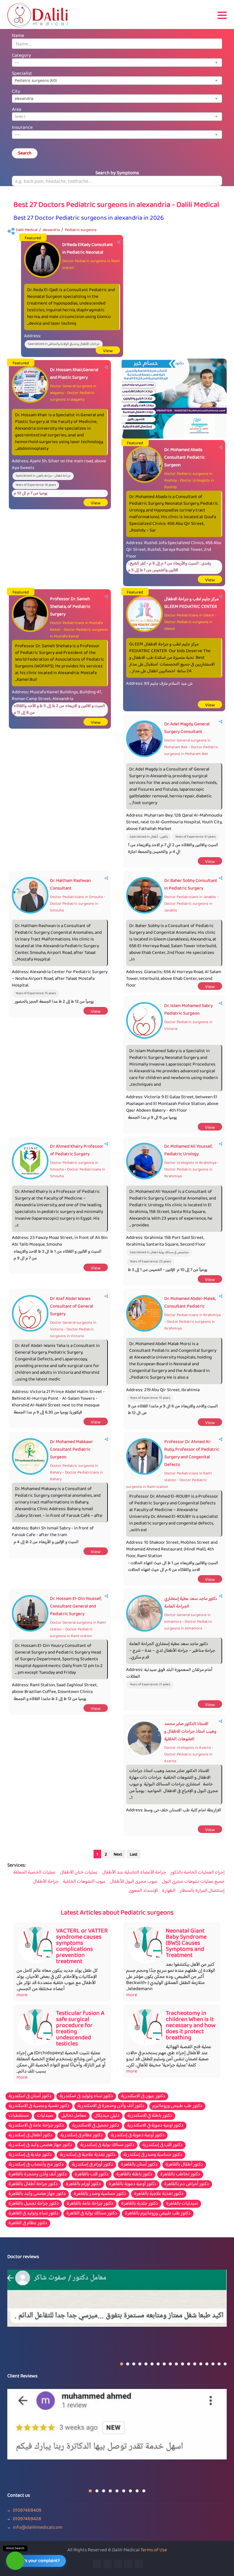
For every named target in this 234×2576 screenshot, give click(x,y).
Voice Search (15, 2548)
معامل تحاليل (74, 2116)
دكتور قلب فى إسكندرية (162, 2145)
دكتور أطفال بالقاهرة (184, 2165)
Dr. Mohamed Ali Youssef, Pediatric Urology (188, 1150)
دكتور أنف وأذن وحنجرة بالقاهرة (38, 2174)
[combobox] (117, 63)
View (108, 351)
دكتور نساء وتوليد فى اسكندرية (86, 2096)
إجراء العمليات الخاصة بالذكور (197, 1873)
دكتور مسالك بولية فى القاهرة (92, 2213)
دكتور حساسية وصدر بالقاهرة (100, 2194)
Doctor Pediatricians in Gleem (189, 615)
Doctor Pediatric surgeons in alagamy (72, 396)
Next (118, 1855)
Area (17, 110)
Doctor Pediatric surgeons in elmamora (188, 1625)
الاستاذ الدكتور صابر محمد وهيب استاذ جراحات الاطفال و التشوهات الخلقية (190, 1732)
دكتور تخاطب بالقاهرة (180, 2174)
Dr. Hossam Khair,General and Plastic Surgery (74, 374)
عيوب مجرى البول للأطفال (134, 1882)
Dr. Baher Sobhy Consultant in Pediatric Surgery (191, 885)
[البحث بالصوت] (15, 2561)
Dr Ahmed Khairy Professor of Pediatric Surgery (77, 1150)
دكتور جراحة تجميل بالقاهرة (34, 2204)
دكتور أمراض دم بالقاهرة (187, 2184)
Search (25, 153)
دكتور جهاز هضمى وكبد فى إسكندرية (40, 2145)
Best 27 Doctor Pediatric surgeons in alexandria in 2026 (89, 218)
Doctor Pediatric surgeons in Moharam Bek (191, 751)
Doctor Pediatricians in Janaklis (190, 897)
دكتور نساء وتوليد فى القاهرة (34, 2213)
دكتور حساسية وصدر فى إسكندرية (153, 2155)
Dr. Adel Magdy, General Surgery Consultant (187, 728)
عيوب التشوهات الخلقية (84, 1882)
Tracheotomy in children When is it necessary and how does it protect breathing (191, 2026)
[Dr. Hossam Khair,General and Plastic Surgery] (174, 399)
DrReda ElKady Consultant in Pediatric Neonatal (88, 249)
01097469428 (27, 2519)
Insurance (22, 128)
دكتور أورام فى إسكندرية (92, 2165)
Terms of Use (154, 2550)
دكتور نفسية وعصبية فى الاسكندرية (39, 2106)
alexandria (51, 230)
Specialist (22, 74)
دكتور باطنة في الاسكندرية (150, 2116)
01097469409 (27, 2511)
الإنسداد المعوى (143, 1891)
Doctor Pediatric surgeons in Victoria (72, 1333)
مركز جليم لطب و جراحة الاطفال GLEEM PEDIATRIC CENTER (191, 603)
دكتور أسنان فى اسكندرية (30, 2096)
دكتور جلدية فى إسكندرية (30, 2155)
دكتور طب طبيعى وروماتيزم (177, 2106)
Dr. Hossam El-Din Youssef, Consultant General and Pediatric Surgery (76, 1606)
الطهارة (169, 1891)
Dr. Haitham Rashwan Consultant (70, 885)
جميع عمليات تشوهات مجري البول (193, 1882)
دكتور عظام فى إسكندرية (82, 2135)
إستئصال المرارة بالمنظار (202, 1891)
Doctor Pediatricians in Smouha (76, 897)
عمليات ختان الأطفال (79, 1873)
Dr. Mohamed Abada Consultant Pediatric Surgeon (184, 458)
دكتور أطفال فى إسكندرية (30, 2135)
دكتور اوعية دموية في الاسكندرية (155, 2126)
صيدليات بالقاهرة (182, 2204)
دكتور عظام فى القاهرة (28, 2223)
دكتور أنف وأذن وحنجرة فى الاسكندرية (111, 2106)
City (16, 92)
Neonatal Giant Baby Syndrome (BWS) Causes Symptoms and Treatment (186, 1943)
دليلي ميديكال (107, 2116)
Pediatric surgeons (81, 230)
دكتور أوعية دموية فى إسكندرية (138, 2135)
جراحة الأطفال (46, 1882)
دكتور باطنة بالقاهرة (134, 2174)
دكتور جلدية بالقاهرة (140, 2204)
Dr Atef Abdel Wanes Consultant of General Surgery (72, 1306)
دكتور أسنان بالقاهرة (139, 2165)
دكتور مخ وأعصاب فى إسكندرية (36, 2165)
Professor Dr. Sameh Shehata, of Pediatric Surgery (70, 607)
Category (21, 56)
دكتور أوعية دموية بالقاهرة (133, 2184)
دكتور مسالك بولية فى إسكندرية (107, 2145)
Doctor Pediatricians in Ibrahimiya (192, 1315)
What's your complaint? (37, 2561)
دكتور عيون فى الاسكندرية (143, 2096)
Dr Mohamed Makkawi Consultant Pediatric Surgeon (71, 1450)
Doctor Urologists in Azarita (188, 1748)
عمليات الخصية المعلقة (34, 1873)
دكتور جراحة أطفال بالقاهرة (33, 2184)
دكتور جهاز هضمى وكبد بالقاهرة (37, 2194)
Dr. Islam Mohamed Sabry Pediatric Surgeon (188, 1010)
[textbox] (117, 117)
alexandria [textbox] (24, 99)
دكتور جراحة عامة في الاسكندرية (36, 2126)
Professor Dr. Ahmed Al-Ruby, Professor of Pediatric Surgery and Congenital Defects (192, 1453)
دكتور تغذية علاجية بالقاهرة (159, 2194)
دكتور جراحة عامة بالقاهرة (90, 2204)
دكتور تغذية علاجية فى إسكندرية (88, 2155)
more (22, 1995)
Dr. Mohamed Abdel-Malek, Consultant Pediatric (190, 1303)
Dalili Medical (27, 230)
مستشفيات (19, 2116)
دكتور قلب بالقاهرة (92, 2174)
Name (18, 36)
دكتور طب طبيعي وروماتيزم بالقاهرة (158, 2213)
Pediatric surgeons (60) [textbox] (36, 81)
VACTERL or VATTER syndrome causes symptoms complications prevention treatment (82, 1946)
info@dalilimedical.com (38, 2528)
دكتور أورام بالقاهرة (83, 2184)
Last (134, 1855)
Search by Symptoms (117, 173)
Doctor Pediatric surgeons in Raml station (167, 1484)
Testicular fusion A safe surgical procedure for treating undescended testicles (80, 2029)
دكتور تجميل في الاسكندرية (96, 2126)
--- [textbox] (17, 63)
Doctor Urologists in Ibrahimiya (190, 1163)
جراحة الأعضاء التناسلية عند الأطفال (134, 1873)
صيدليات (45, 2116)
